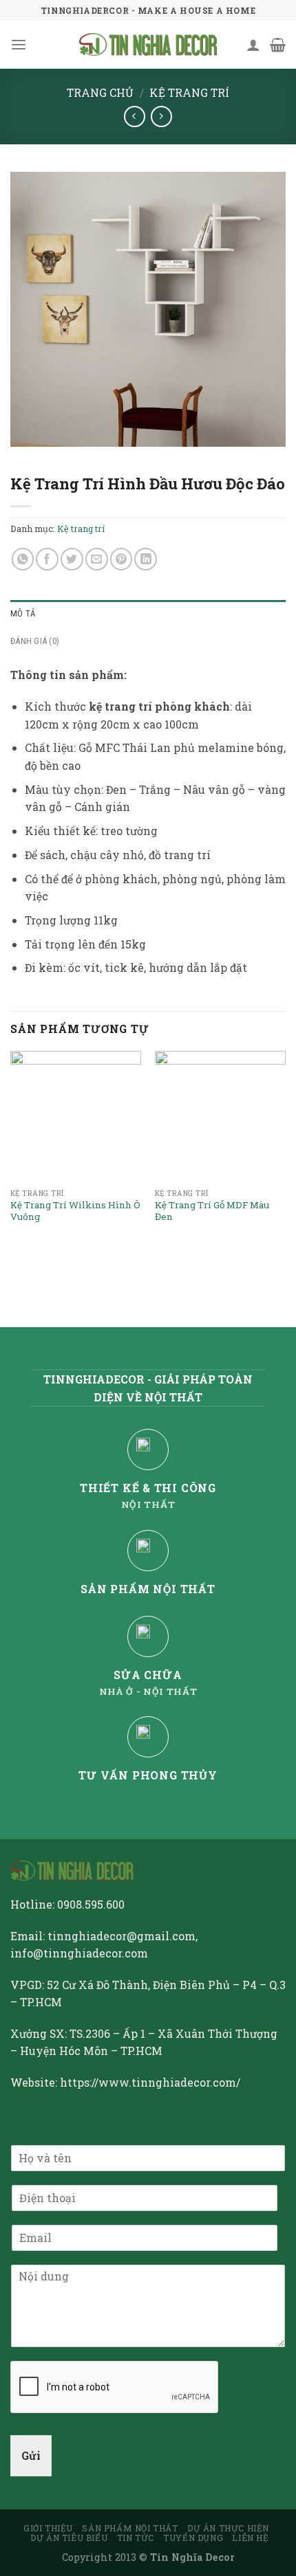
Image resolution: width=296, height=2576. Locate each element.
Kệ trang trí (189, 92)
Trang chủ (100, 92)
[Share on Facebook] (47, 559)
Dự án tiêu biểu (69, 2538)
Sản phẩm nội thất (130, 2528)
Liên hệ (250, 2538)
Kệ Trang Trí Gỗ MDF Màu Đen (212, 1211)
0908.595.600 (91, 1904)
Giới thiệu (48, 2528)
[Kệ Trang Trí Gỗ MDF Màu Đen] (220, 1116)
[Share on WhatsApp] (23, 559)
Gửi (31, 2455)
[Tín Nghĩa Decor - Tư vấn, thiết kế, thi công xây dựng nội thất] (148, 45)
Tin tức (136, 2538)
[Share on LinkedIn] (146, 559)
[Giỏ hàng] (278, 45)
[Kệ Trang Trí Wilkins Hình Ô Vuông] (76, 1116)
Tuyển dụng (193, 2538)
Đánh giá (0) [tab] (35, 641)
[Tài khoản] (253, 45)
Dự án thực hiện (228, 2528)
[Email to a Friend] (97, 559)
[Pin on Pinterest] (121, 559)
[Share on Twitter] (72, 559)
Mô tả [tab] (23, 613)
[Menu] (19, 45)
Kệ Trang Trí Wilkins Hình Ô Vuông (75, 1211)
